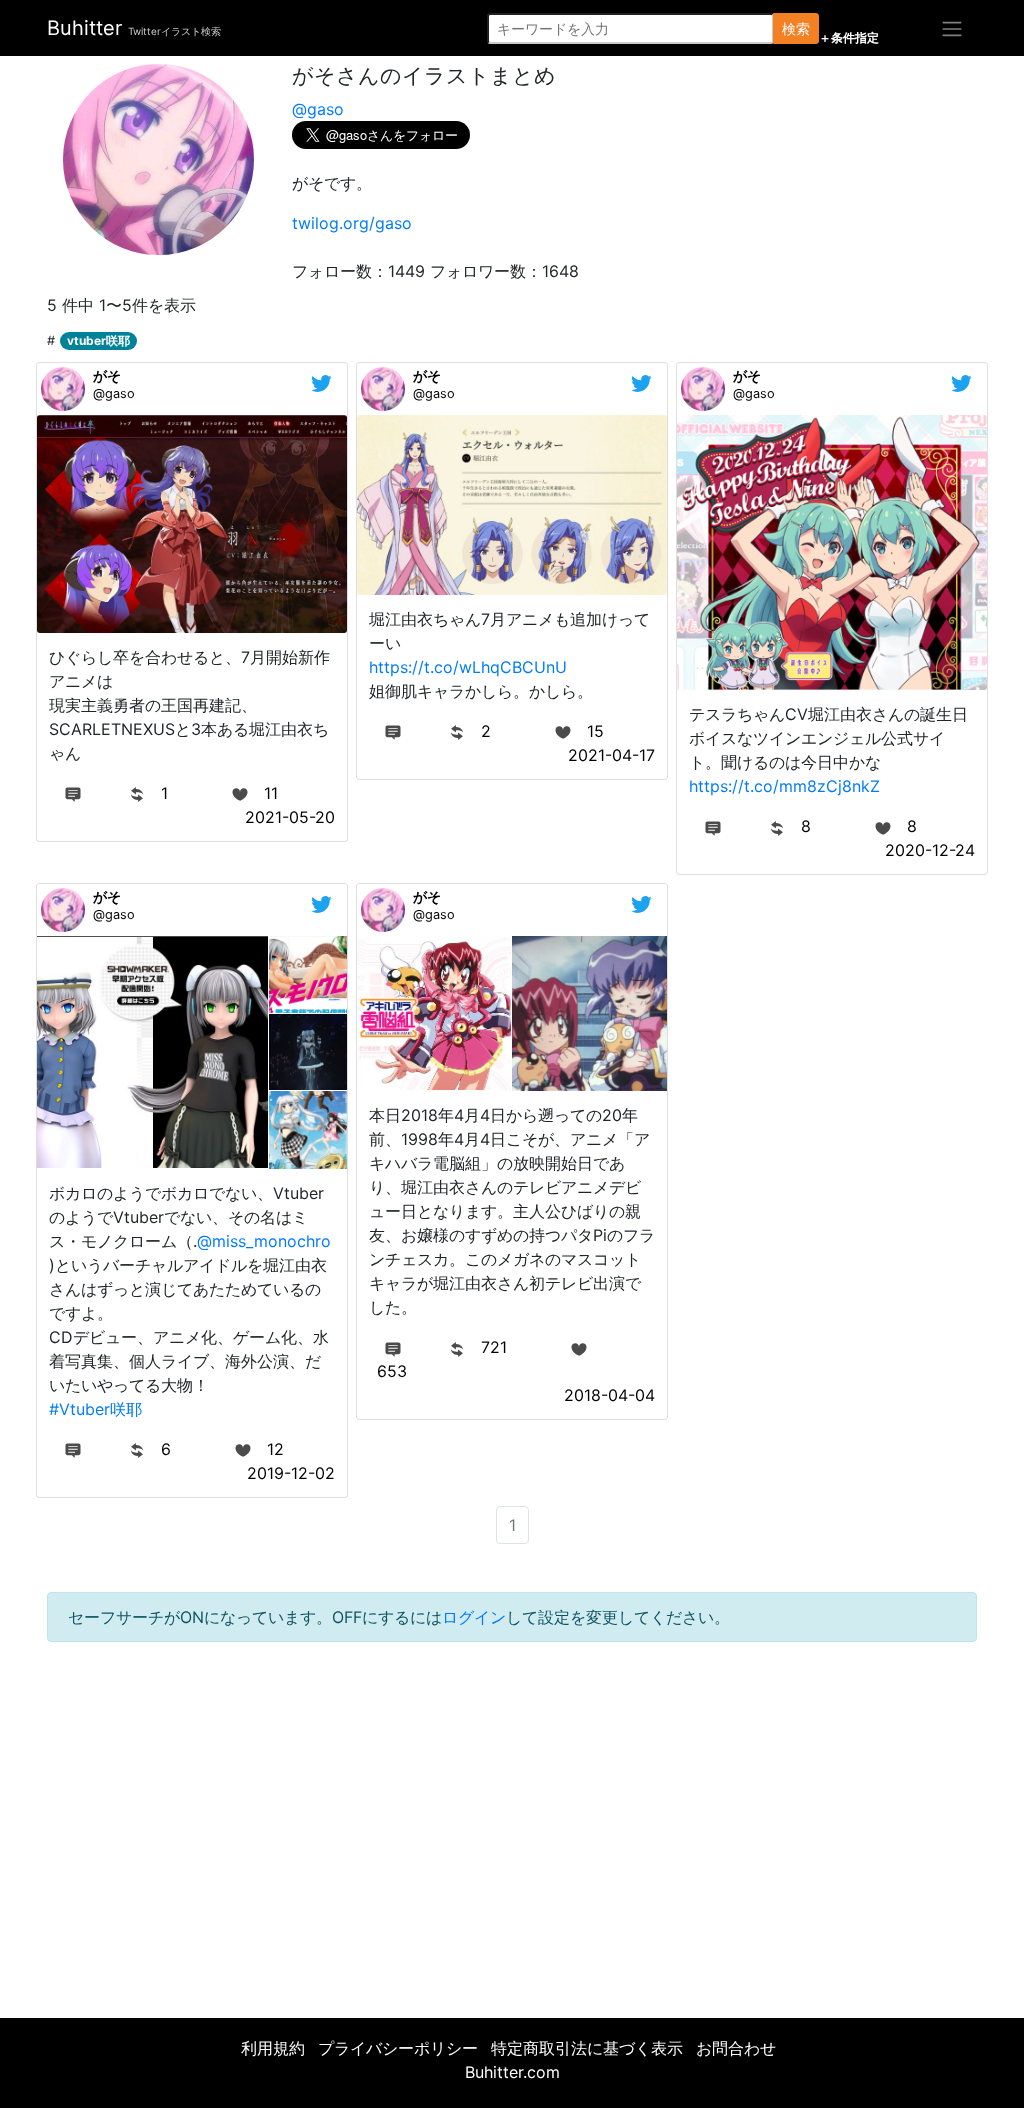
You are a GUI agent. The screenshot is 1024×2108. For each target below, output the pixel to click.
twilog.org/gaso (352, 223)
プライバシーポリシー (398, 2048)
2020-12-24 (930, 850)
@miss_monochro (264, 1241)
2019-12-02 (291, 1473)
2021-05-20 (290, 817)
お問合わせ (736, 2048)
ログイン (474, 1617)
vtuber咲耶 (98, 340)
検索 (796, 28)
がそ (107, 375)
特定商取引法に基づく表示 (587, 2048)
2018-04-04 (609, 1395)
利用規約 (273, 2048)
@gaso (318, 109)
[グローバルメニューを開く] (952, 28)
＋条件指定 (849, 38)
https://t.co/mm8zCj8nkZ (784, 786)
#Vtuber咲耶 (95, 1409)
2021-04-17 (611, 755)
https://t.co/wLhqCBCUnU (468, 667)
